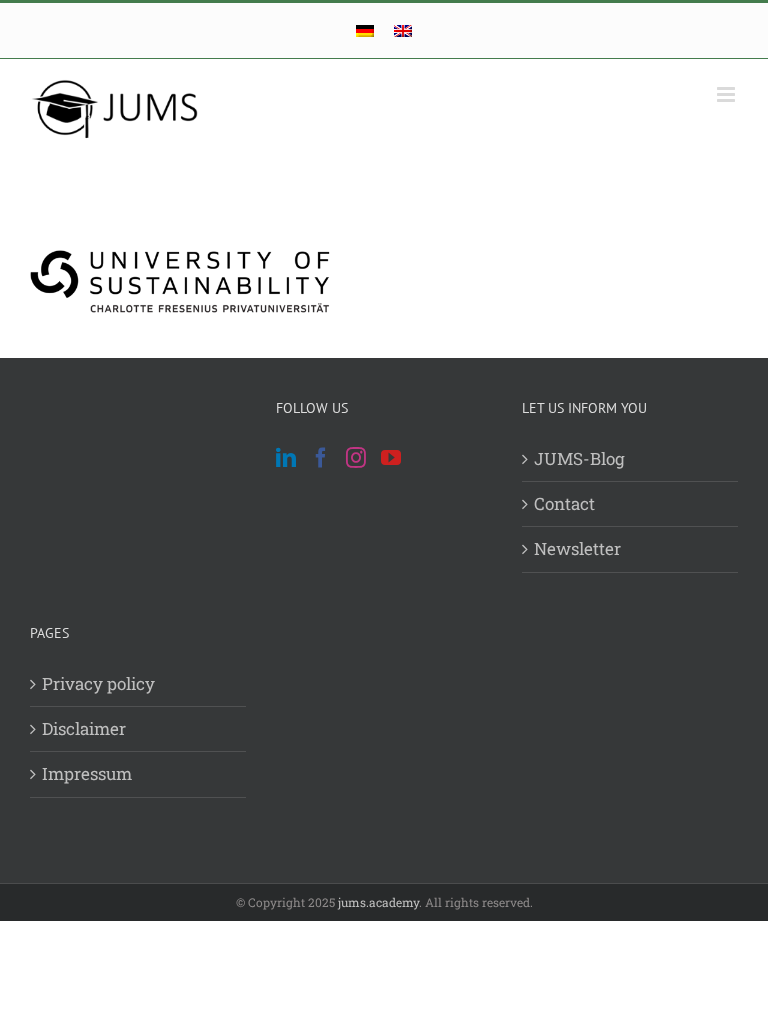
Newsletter (577, 548)
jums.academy (378, 902)
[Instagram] (356, 458)
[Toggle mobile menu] (727, 94)
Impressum (87, 773)
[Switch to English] (403, 30)
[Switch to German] (365, 30)
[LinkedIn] (286, 458)
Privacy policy (98, 683)
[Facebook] (321, 458)
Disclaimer (84, 728)
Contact (564, 503)
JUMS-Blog (579, 458)
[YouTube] (391, 458)
